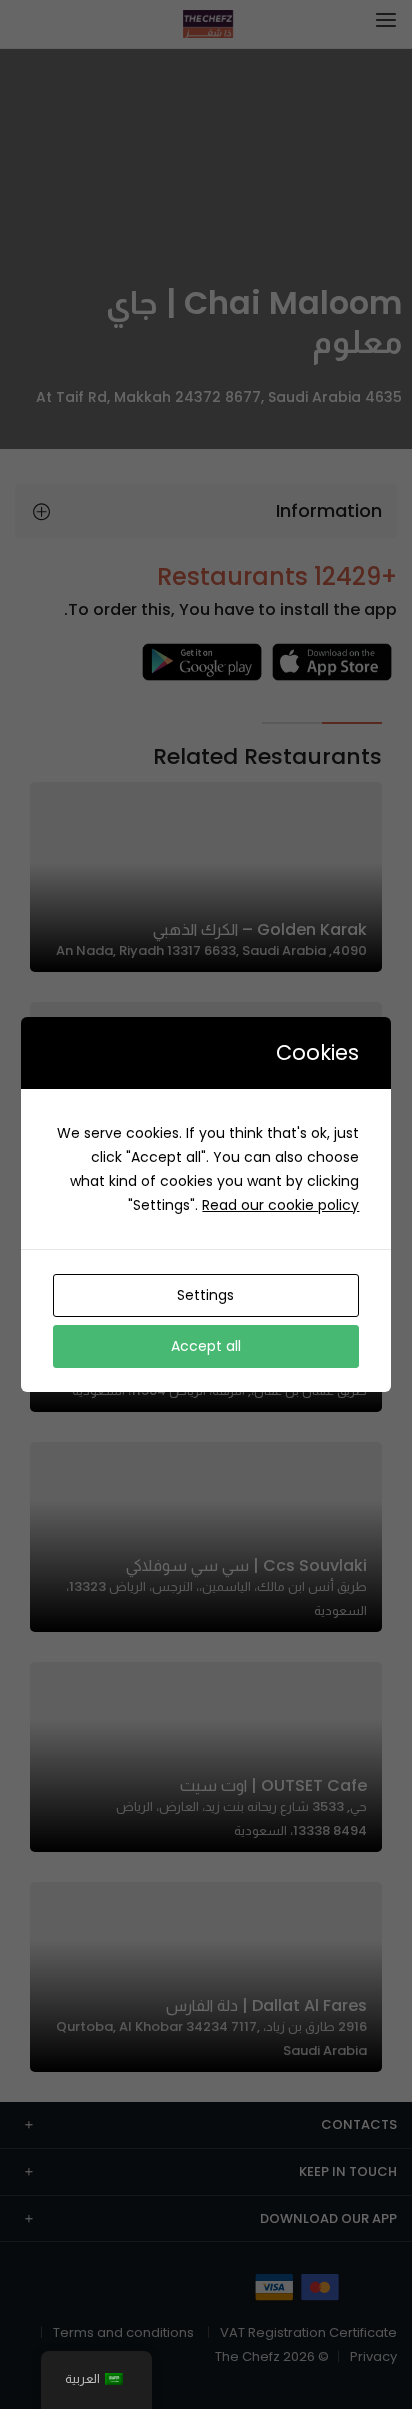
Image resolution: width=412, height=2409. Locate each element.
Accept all (206, 1346)
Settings (205, 1295)
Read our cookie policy (280, 1205)
